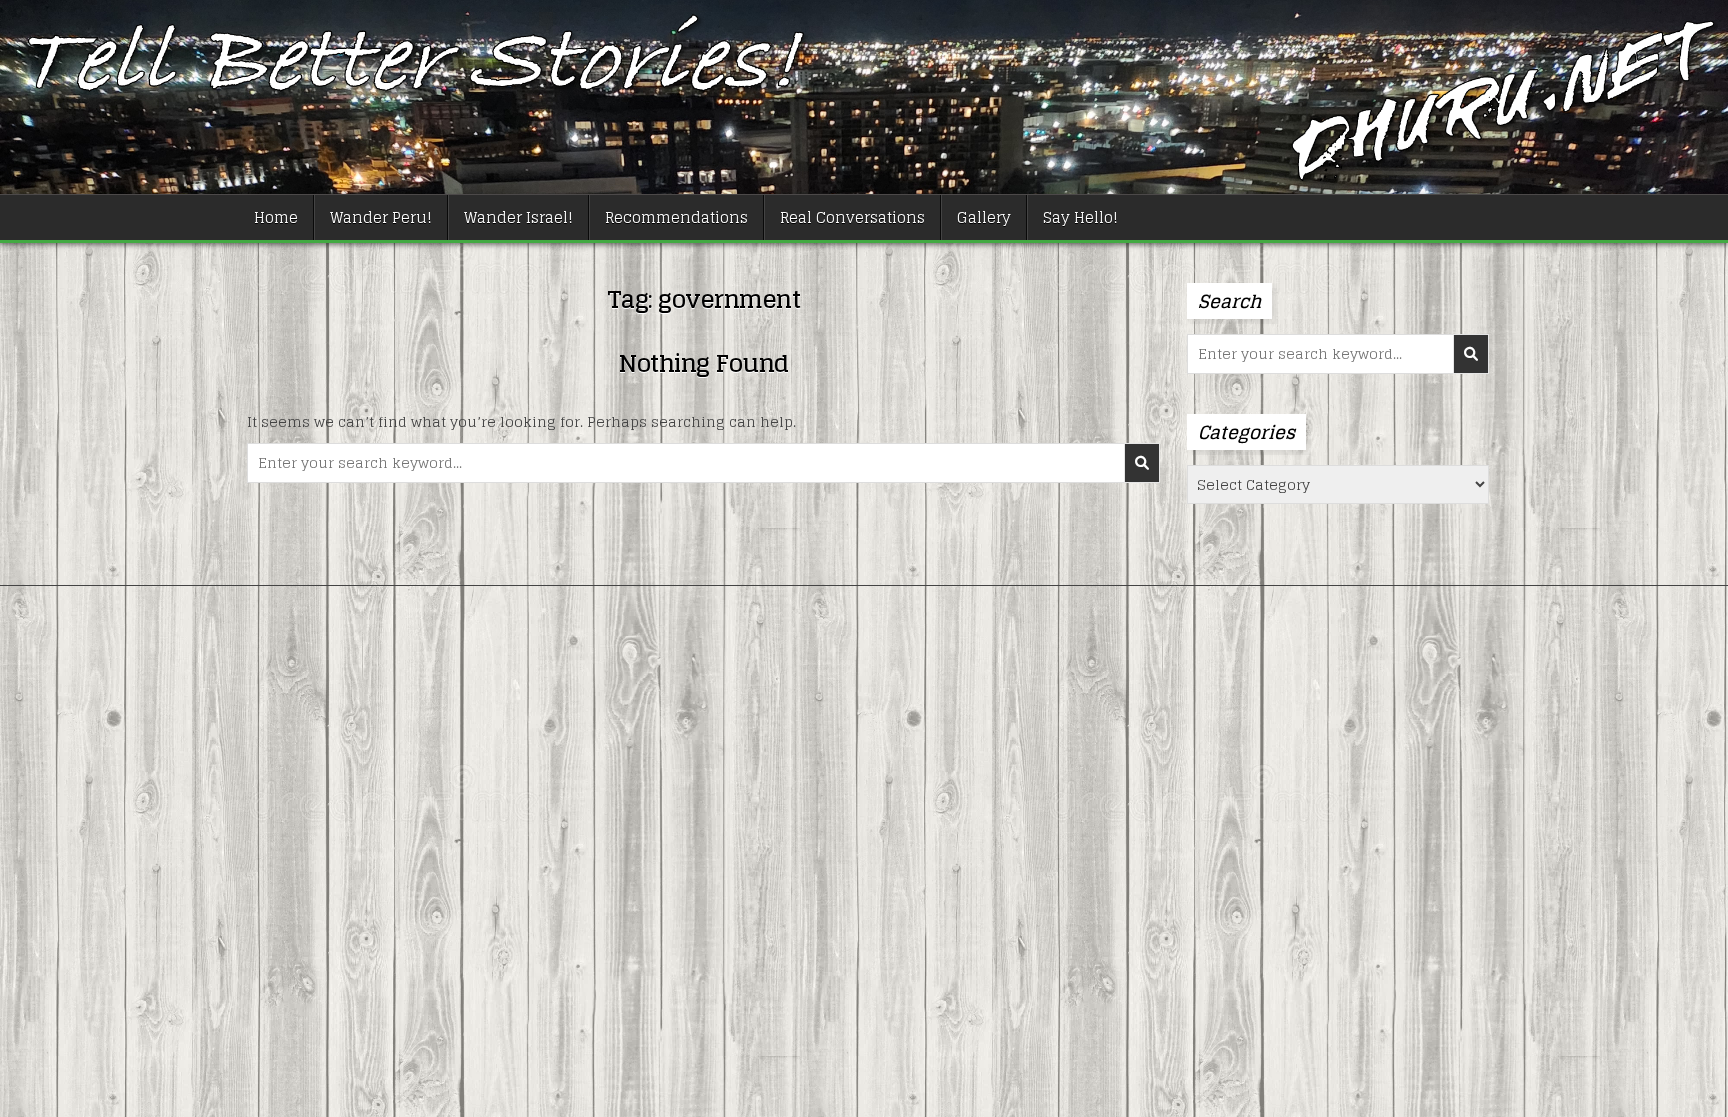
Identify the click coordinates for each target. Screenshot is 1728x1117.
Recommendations (676, 217)
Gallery (984, 217)
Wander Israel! (518, 217)
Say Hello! (1080, 217)
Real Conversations (852, 217)
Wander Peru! (381, 217)
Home (276, 217)
